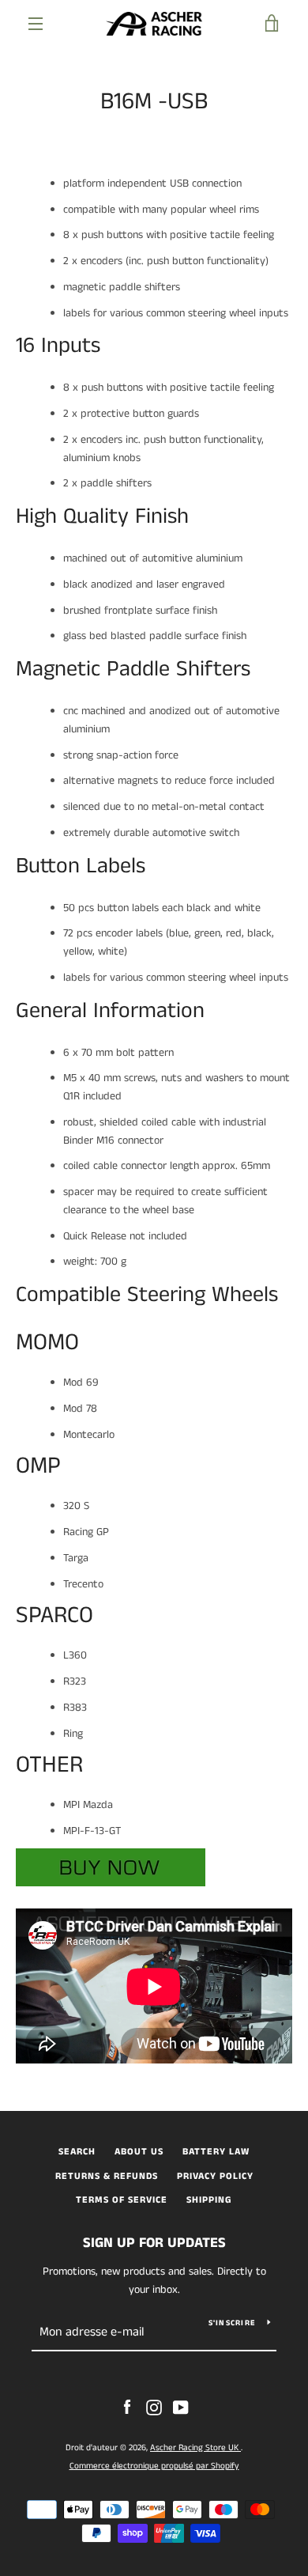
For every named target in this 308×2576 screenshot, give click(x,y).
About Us (139, 2152)
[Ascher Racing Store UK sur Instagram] (154, 2408)
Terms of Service (122, 2200)
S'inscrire (232, 2323)
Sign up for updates (154, 2243)
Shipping (209, 2200)
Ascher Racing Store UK (195, 2448)
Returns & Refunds (107, 2176)
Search (77, 2152)
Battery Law (216, 2152)
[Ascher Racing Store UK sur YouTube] (181, 2408)
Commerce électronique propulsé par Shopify (154, 2466)
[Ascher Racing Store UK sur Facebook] (127, 2408)
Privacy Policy (215, 2176)
